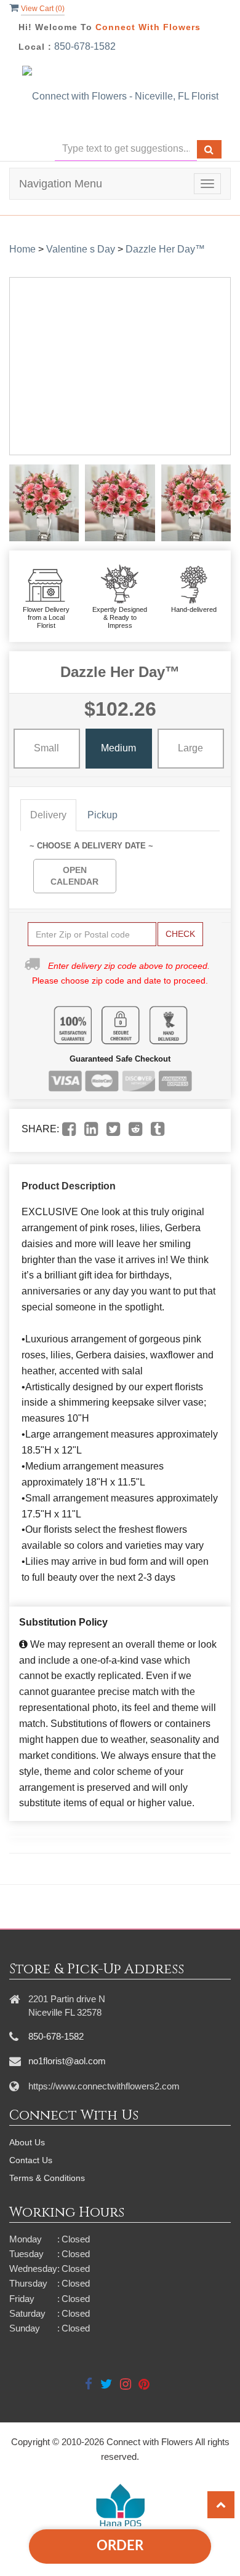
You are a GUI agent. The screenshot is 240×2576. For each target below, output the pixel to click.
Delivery (48, 815)
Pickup (102, 815)
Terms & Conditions (47, 2178)
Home (22, 249)
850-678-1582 (85, 46)
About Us (27, 2142)
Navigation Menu (61, 184)
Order (120, 2546)
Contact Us (31, 2160)
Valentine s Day (81, 249)
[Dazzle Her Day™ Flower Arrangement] (44, 503)
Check (180, 934)
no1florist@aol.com (67, 2061)
